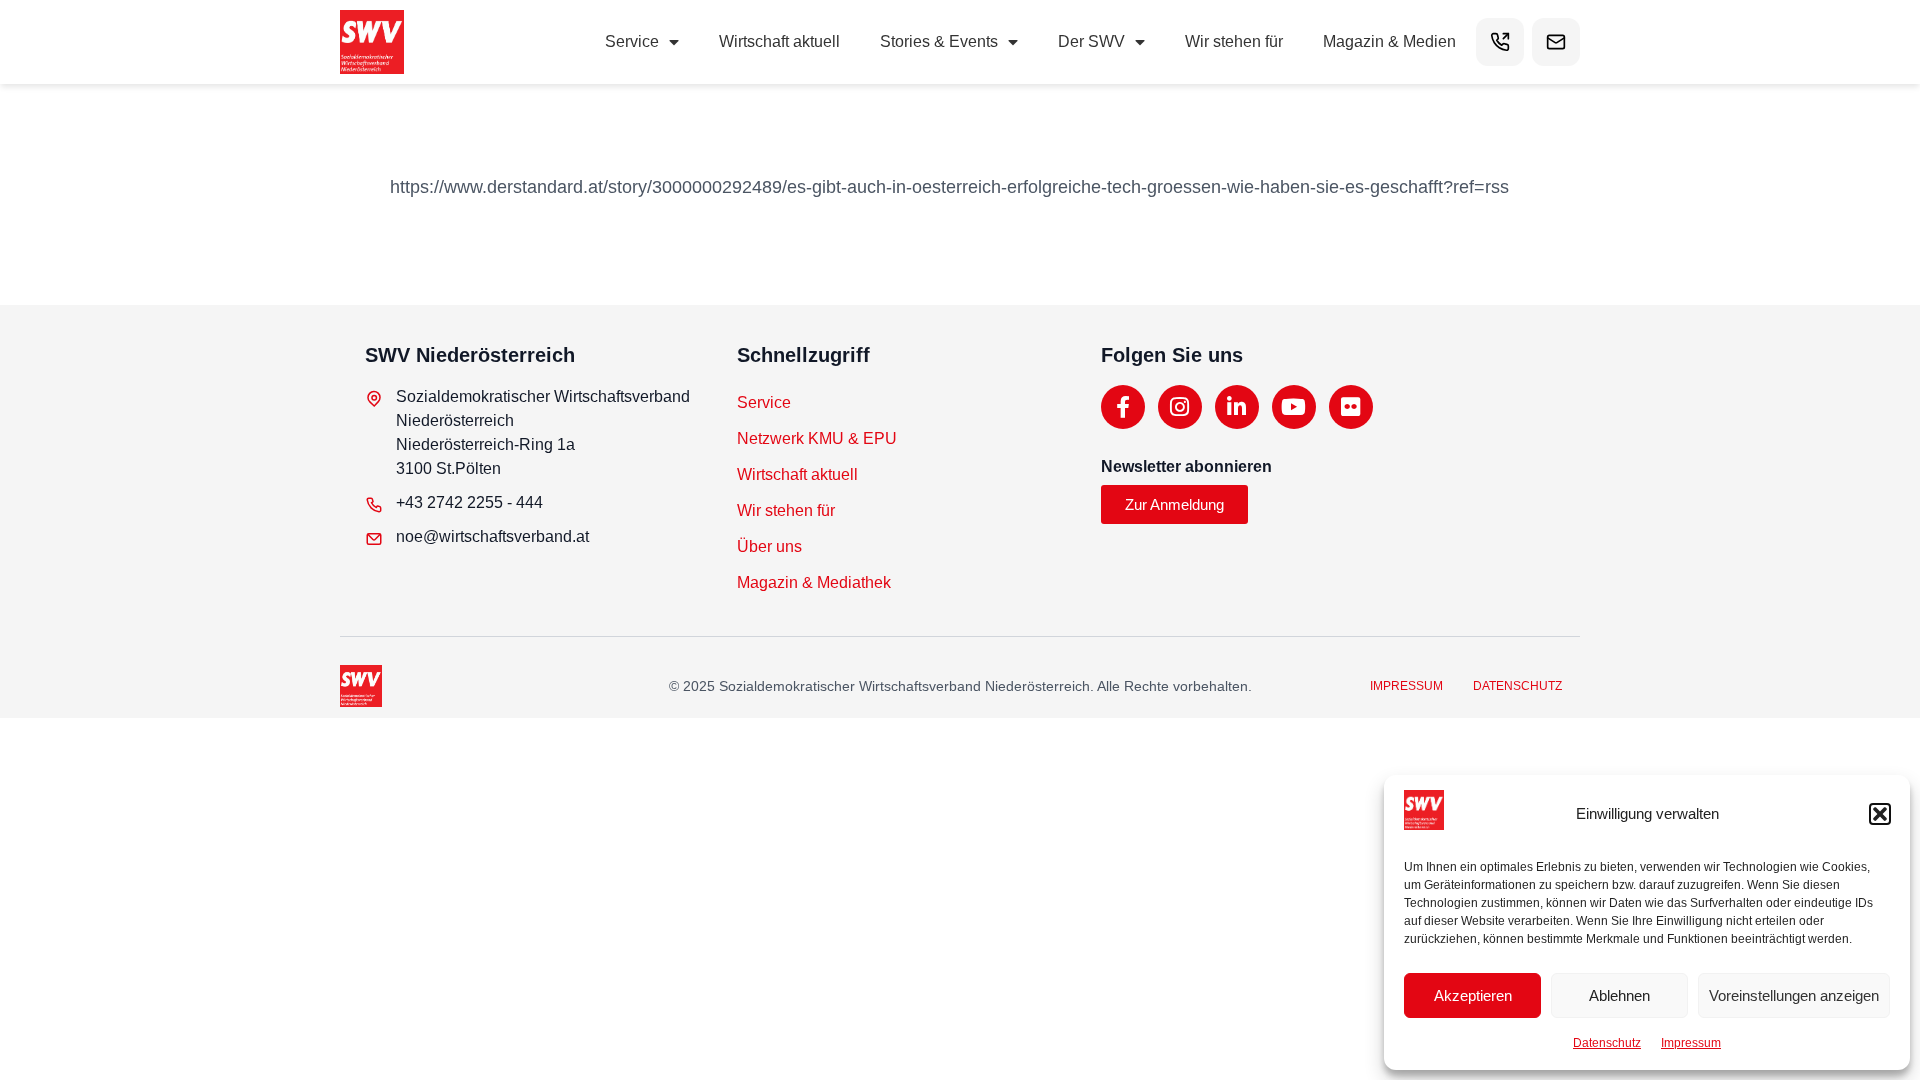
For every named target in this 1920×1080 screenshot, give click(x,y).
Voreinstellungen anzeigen (1794, 995)
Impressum (1691, 1043)
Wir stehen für (1234, 41)
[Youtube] (1294, 407)
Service (632, 41)
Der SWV (1091, 41)
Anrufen (1500, 42)
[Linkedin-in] (1237, 407)
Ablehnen (1619, 995)
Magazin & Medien (1389, 41)
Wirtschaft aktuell (779, 41)
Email (1556, 42)
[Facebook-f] (1123, 407)
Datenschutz (1607, 1043)
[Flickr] (1351, 407)
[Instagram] (1180, 407)
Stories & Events (939, 41)
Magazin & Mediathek (814, 582)
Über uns (769, 546)
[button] (1880, 814)
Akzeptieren (1473, 995)
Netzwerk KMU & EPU (817, 438)
